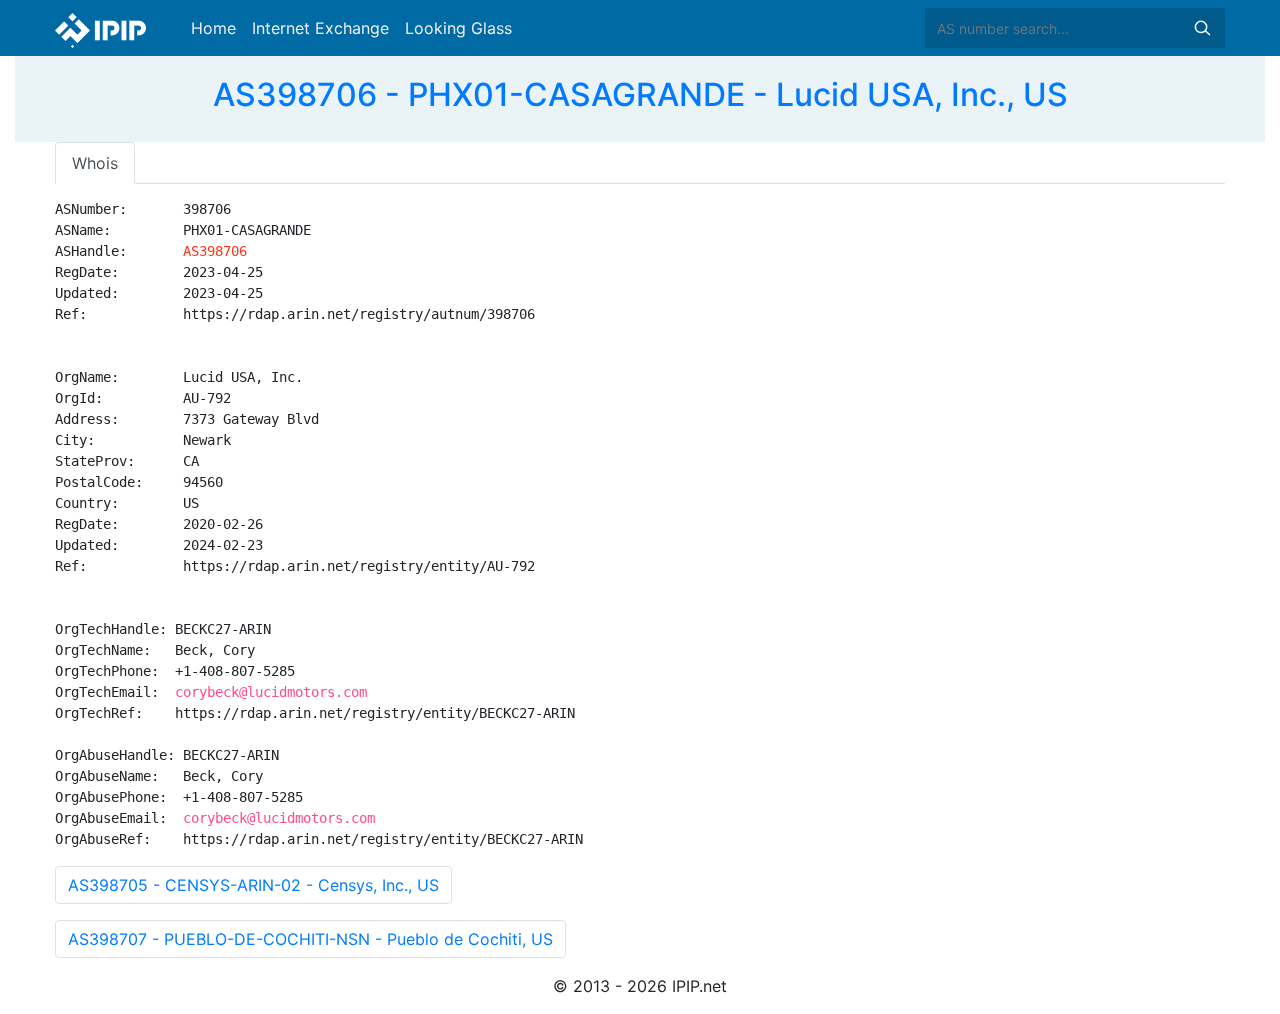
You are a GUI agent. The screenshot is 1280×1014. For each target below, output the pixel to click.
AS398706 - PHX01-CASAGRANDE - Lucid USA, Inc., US (640, 94)
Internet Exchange (320, 28)
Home (213, 28)
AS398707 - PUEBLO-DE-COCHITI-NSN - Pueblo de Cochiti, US (310, 939)
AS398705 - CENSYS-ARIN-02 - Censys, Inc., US (253, 885)
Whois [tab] (95, 163)
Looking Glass (458, 28)
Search (1202, 28)
